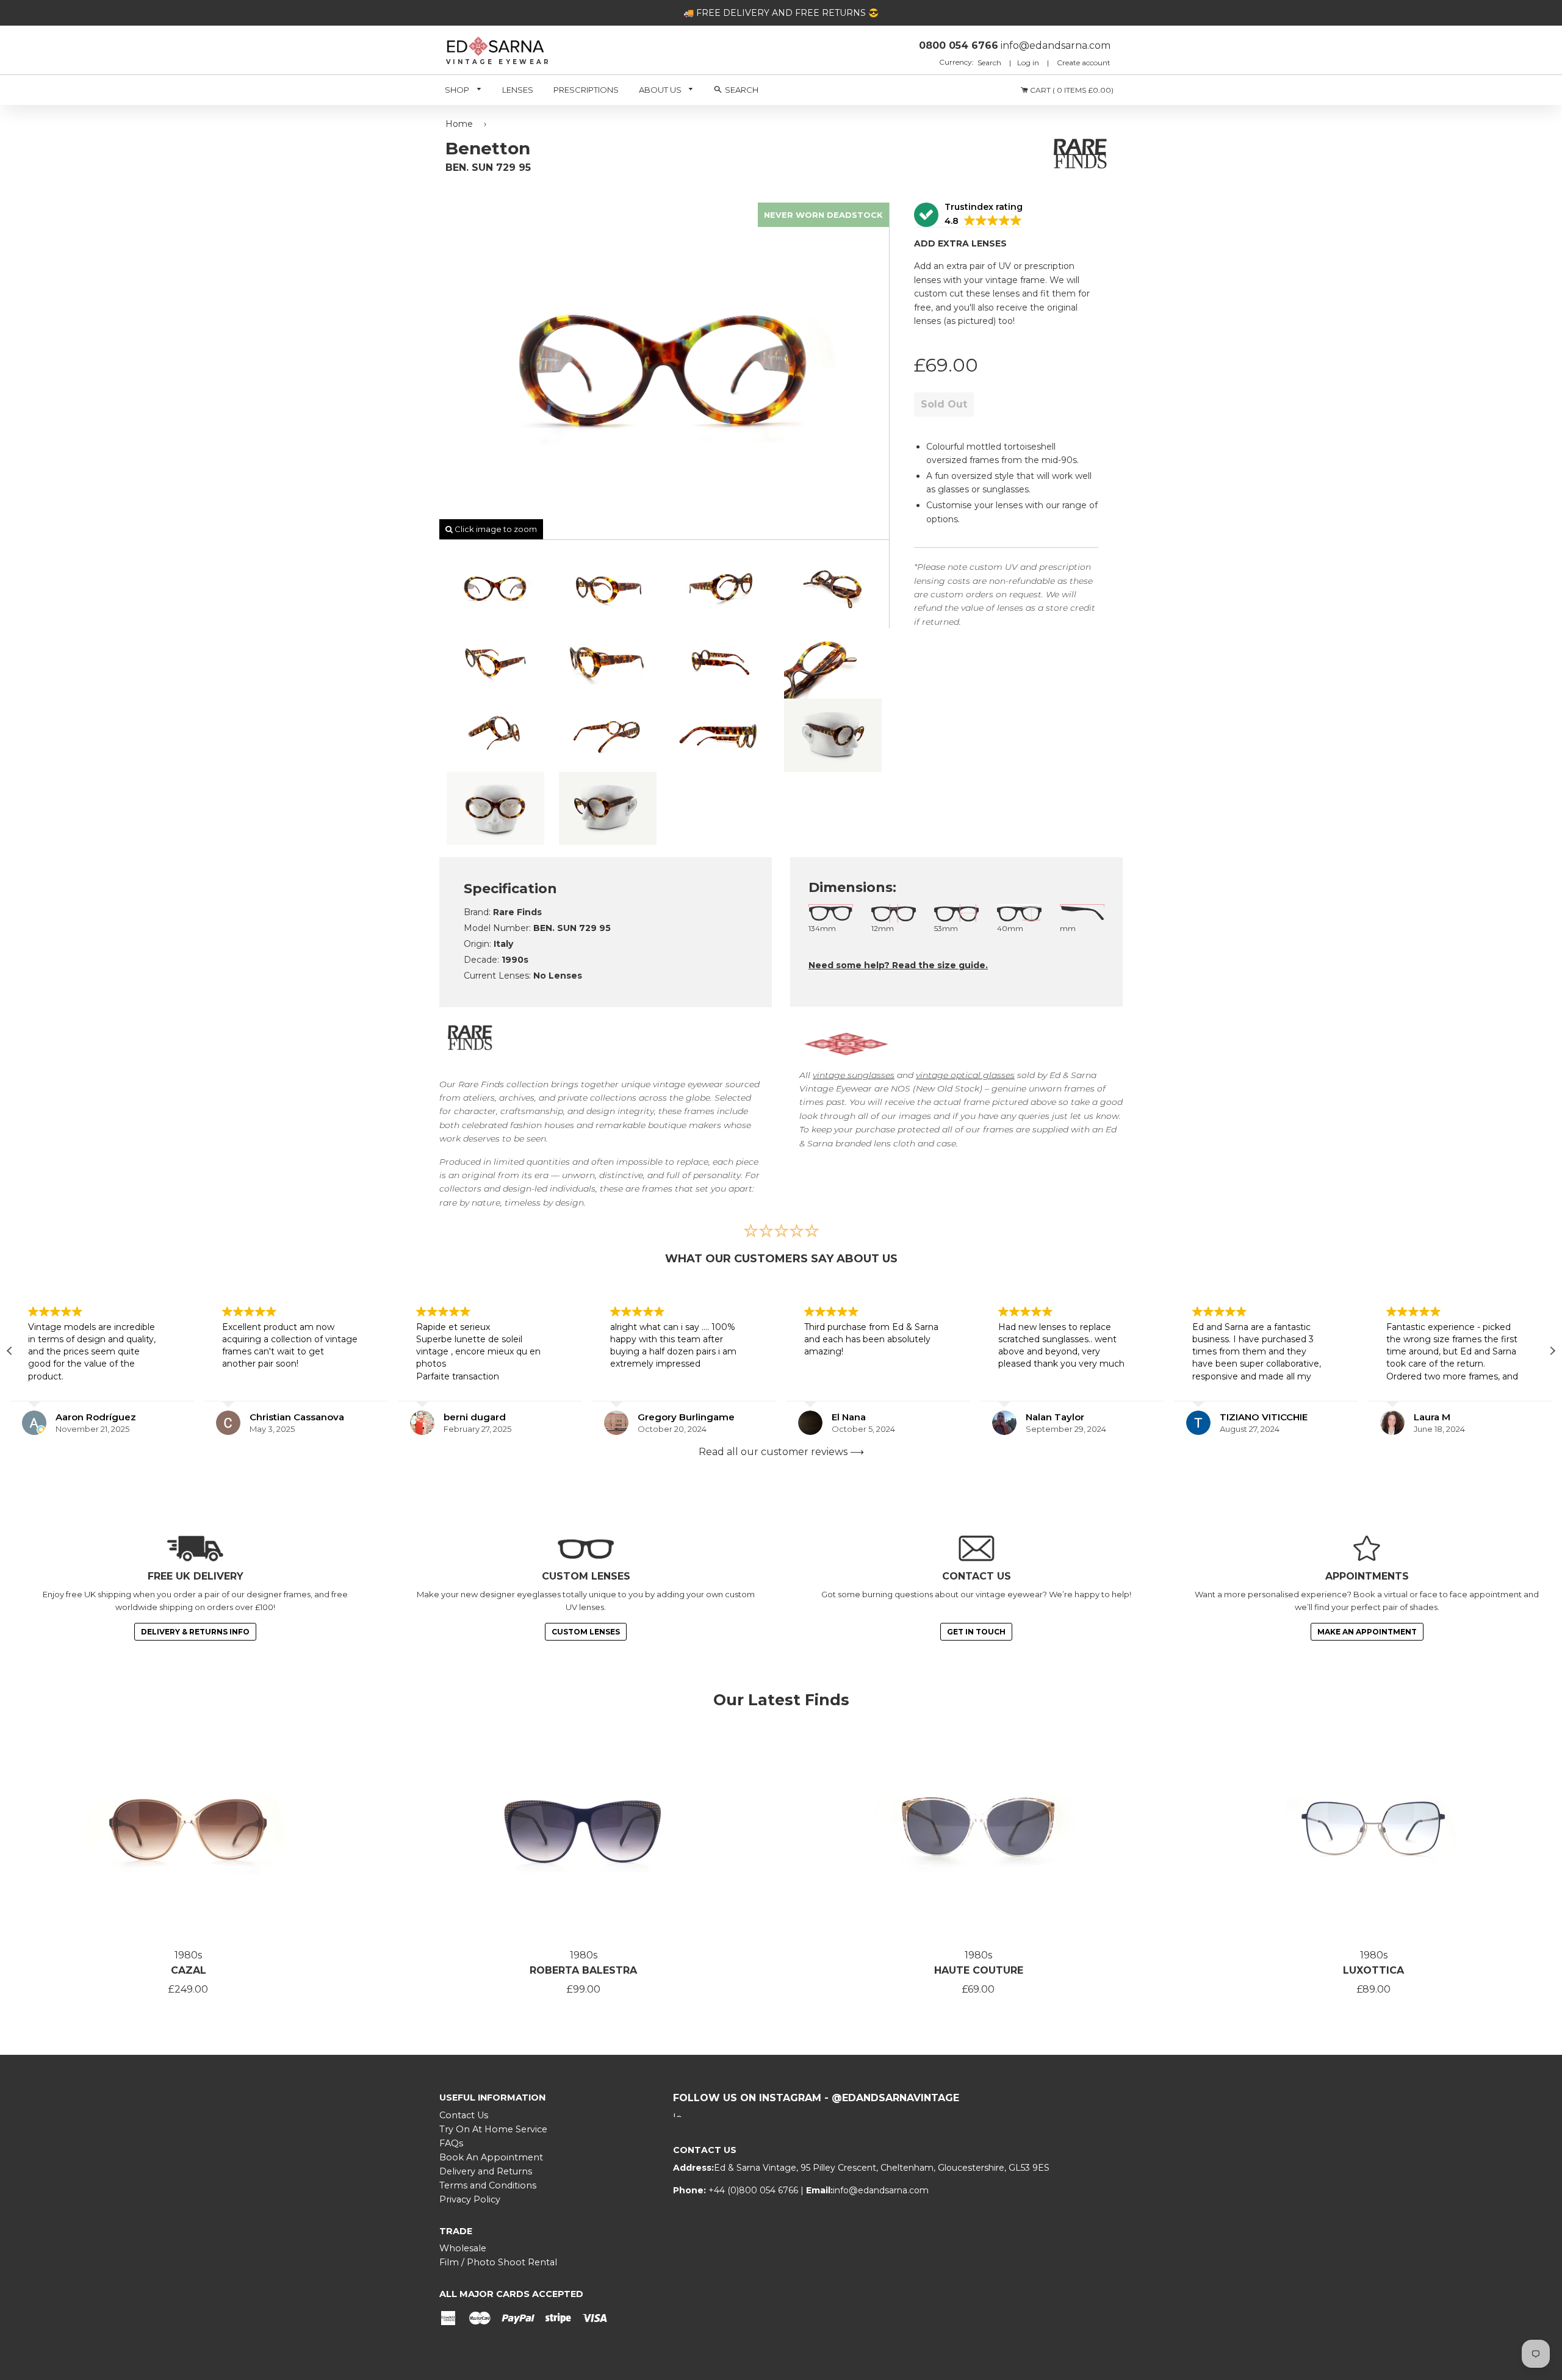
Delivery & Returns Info (195, 1632)
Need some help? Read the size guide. (898, 965)
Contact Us (464, 2115)
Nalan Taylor (861, 1417)
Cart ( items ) (1071, 90)
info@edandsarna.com (881, 2190)
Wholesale (463, 2248)
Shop (458, 90)
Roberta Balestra (583, 1970)
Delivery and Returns (486, 2171)
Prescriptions (586, 90)
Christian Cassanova (103, 1417)
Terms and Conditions (488, 2185)
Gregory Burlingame (492, 1417)
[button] (968, 215)
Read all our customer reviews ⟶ (781, 1452)
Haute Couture (979, 1970)
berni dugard (281, 1417)
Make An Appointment (1367, 1632)
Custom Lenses (586, 1632)
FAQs (451, 2143)
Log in (1028, 63)
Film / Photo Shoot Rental (498, 2262)
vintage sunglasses (854, 1075)
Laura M (1238, 1417)
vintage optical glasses (965, 1075)
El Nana (655, 1417)
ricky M (1431, 1417)
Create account (1084, 63)
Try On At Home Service (493, 2129)
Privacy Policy (470, 2199)
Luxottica (1373, 1970)
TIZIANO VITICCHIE (1070, 1417)
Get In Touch (976, 1632)
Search (990, 63)
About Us (661, 90)
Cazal (189, 1970)
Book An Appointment (491, 2157)
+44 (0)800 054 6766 (754, 2190)
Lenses (518, 90)
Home (459, 124)
